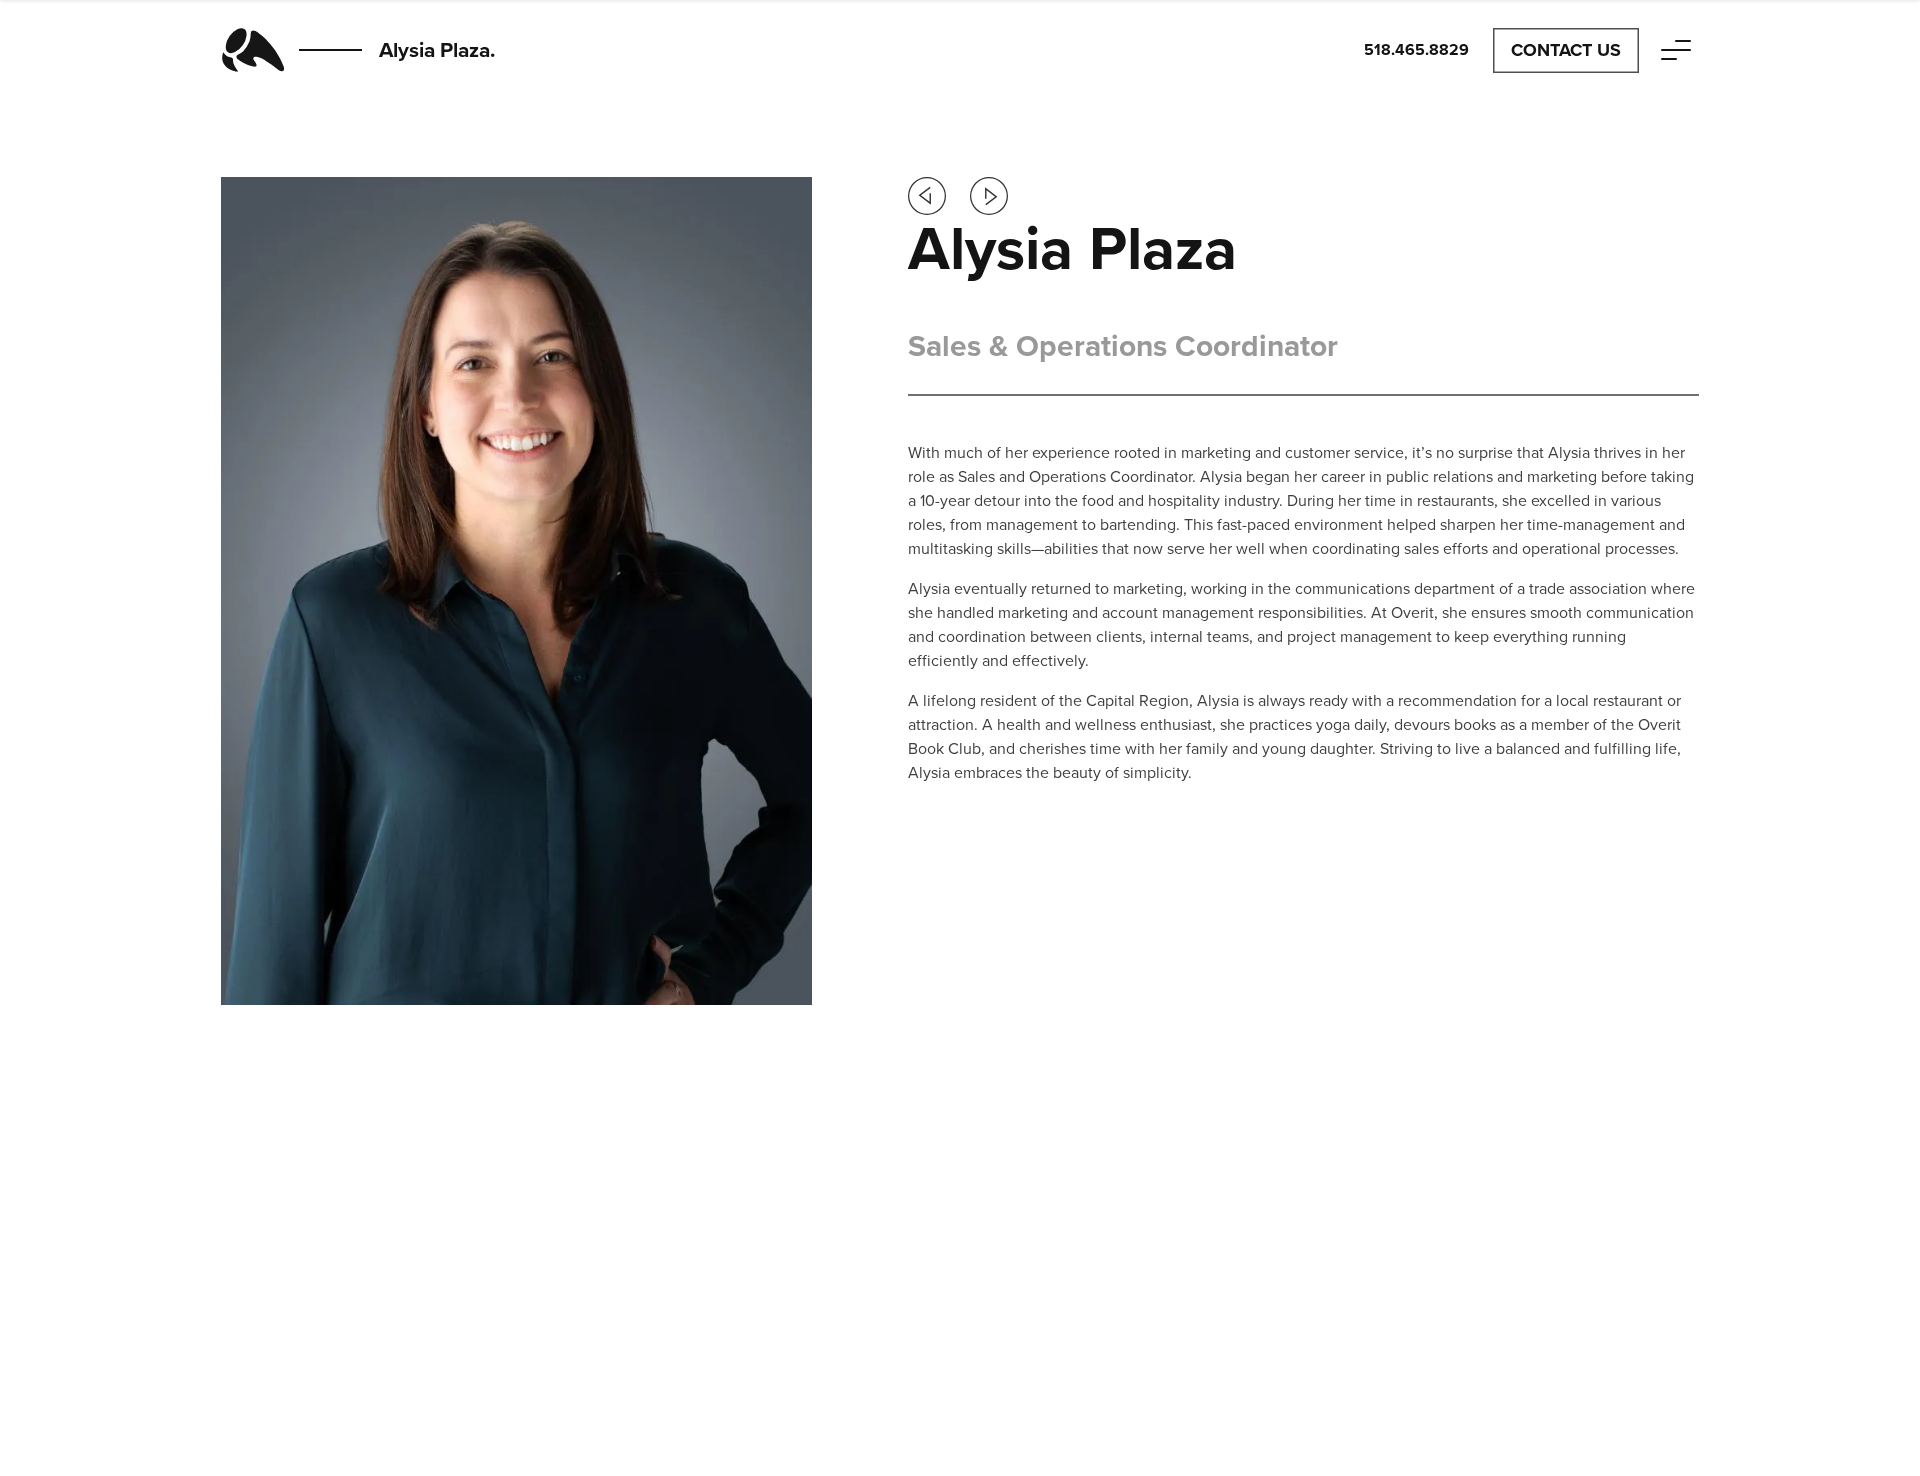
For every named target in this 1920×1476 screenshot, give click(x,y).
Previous (927, 196)
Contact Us (1566, 50)
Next (989, 196)
